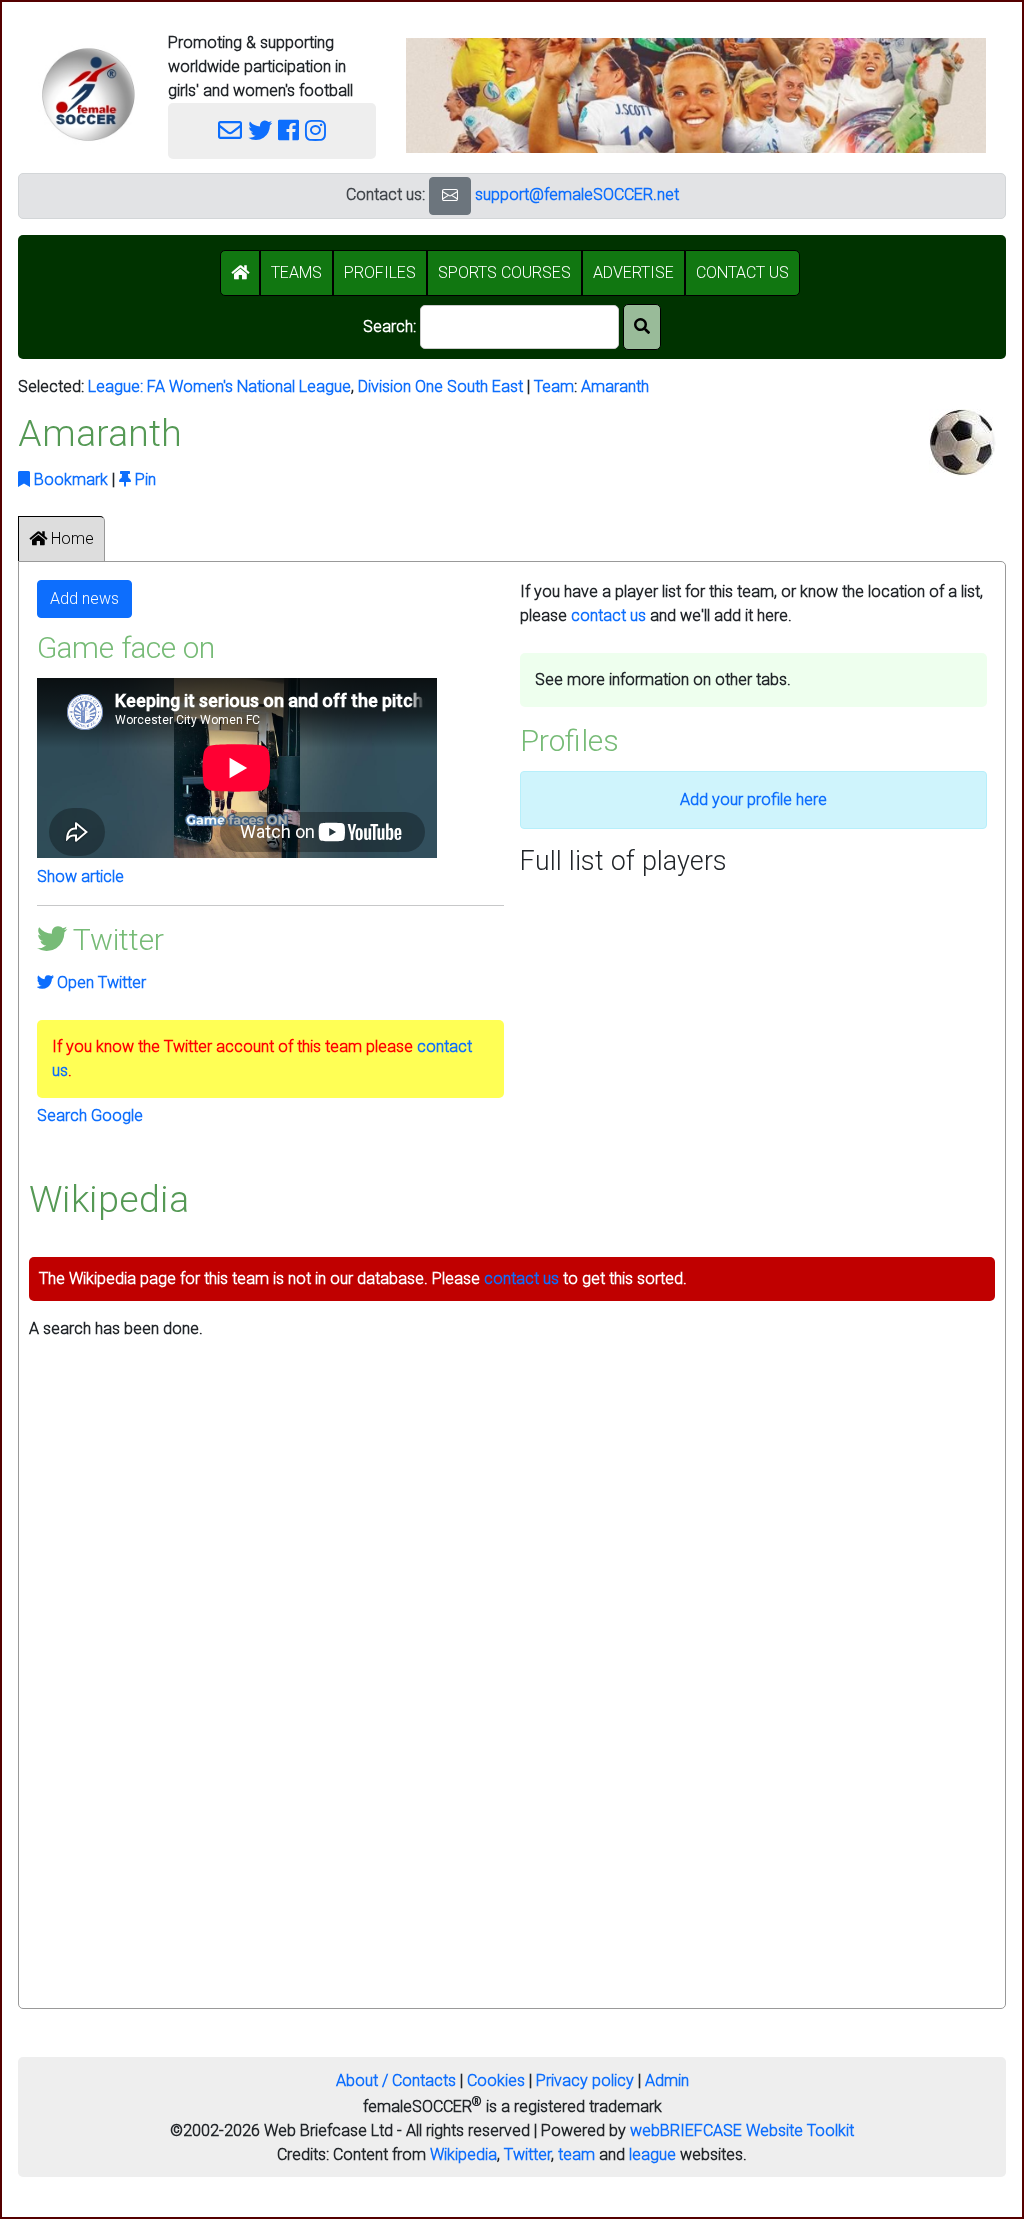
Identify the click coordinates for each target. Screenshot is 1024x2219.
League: (117, 386)
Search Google (90, 1115)
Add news (84, 598)
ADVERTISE (633, 272)
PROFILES (380, 272)
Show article (80, 876)
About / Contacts (396, 2080)
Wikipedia (463, 2154)
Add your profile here (753, 799)
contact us (608, 615)
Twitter (527, 2154)
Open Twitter (99, 982)
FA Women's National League (249, 386)
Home (70, 538)
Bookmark (69, 479)
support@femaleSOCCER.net (577, 194)
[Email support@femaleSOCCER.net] (230, 131)
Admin (667, 2080)
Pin (143, 479)
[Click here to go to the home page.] (88, 94)
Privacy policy (585, 2080)
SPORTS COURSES (504, 272)
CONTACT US (742, 272)
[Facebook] (288, 131)
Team (554, 386)
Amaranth (615, 386)
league (652, 2154)
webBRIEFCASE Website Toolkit (742, 2130)
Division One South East (440, 386)
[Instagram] (315, 131)
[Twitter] (260, 131)
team (576, 2154)
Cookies (496, 2080)
